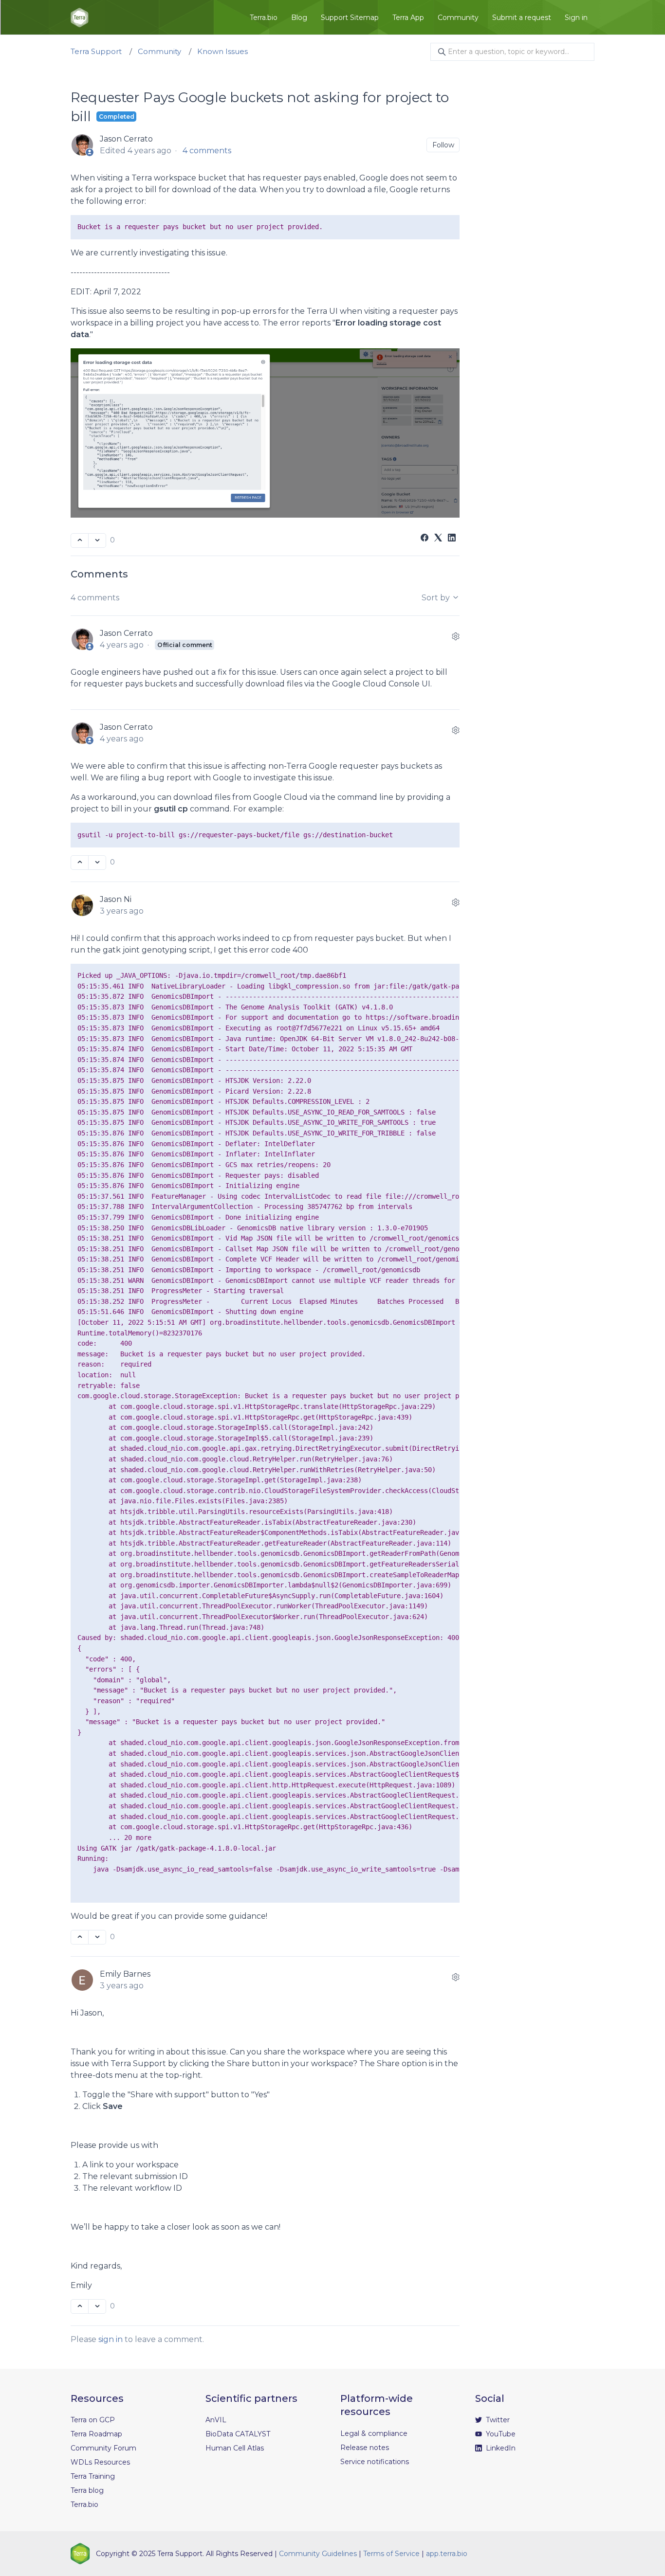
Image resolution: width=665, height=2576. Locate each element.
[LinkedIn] (452, 539)
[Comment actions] (456, 636)
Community (458, 18)
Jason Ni (116, 899)
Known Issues (222, 51)
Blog (299, 18)
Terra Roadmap (96, 2434)
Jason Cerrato (126, 139)
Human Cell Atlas (235, 2448)
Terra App (408, 18)
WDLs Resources (100, 2462)
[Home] (80, 18)
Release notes (365, 2448)
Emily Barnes (125, 1974)
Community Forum (103, 2448)
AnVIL (216, 2420)
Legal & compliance (374, 2433)
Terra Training (93, 2476)
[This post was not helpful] (97, 540)
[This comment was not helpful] (97, 863)
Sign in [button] (576, 18)
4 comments (207, 151)
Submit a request (522, 18)
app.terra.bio (447, 2554)
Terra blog (87, 2490)
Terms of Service (391, 2554)
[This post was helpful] (80, 540)
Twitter (497, 2420)
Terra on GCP (93, 2420)
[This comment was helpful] (80, 863)
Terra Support (96, 51)
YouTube (500, 2434)
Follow (443, 145)
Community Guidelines (318, 2554)
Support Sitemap (350, 18)
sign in (111, 2339)
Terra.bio (264, 18)
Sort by (437, 598)
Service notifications (375, 2462)
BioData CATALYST (238, 2434)
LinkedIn (500, 2448)
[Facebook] (425, 539)
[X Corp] (438, 539)
